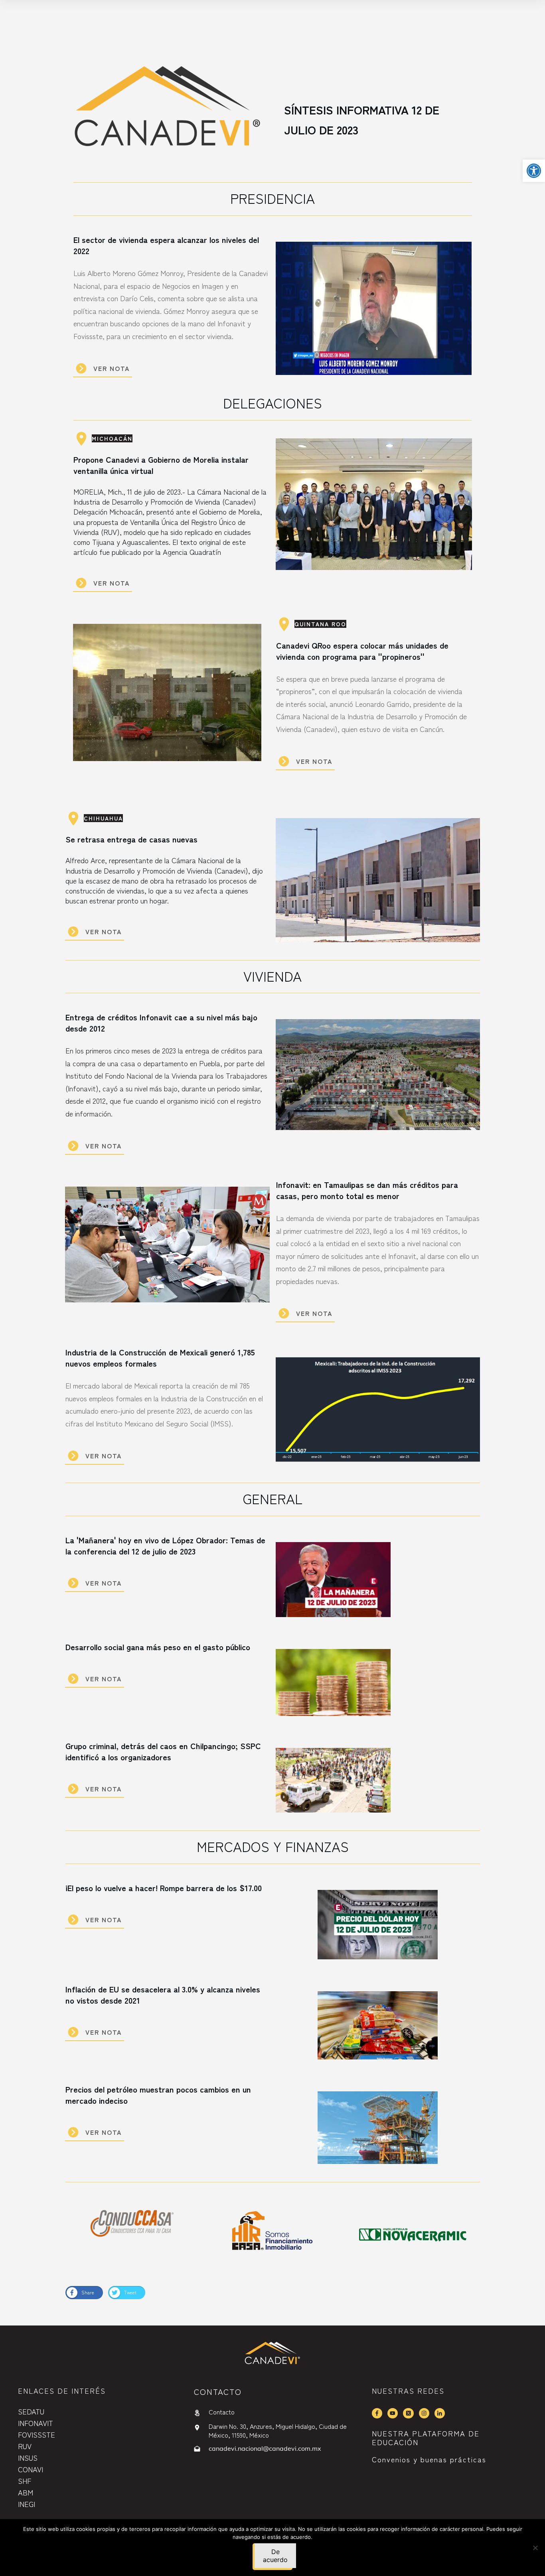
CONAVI (31, 2469)
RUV (25, 2446)
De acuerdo (275, 2556)
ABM (26, 2492)
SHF (25, 2481)
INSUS (28, 2458)
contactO (218, 2392)
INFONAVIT (36, 2423)
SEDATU (31, 2411)
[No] (535, 2548)
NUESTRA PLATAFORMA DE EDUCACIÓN (426, 2438)
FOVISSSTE (37, 2434)
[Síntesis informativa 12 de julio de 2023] (167, 110)
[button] (534, 171)
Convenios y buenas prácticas (429, 2459)
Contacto (222, 2412)
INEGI (27, 2504)
